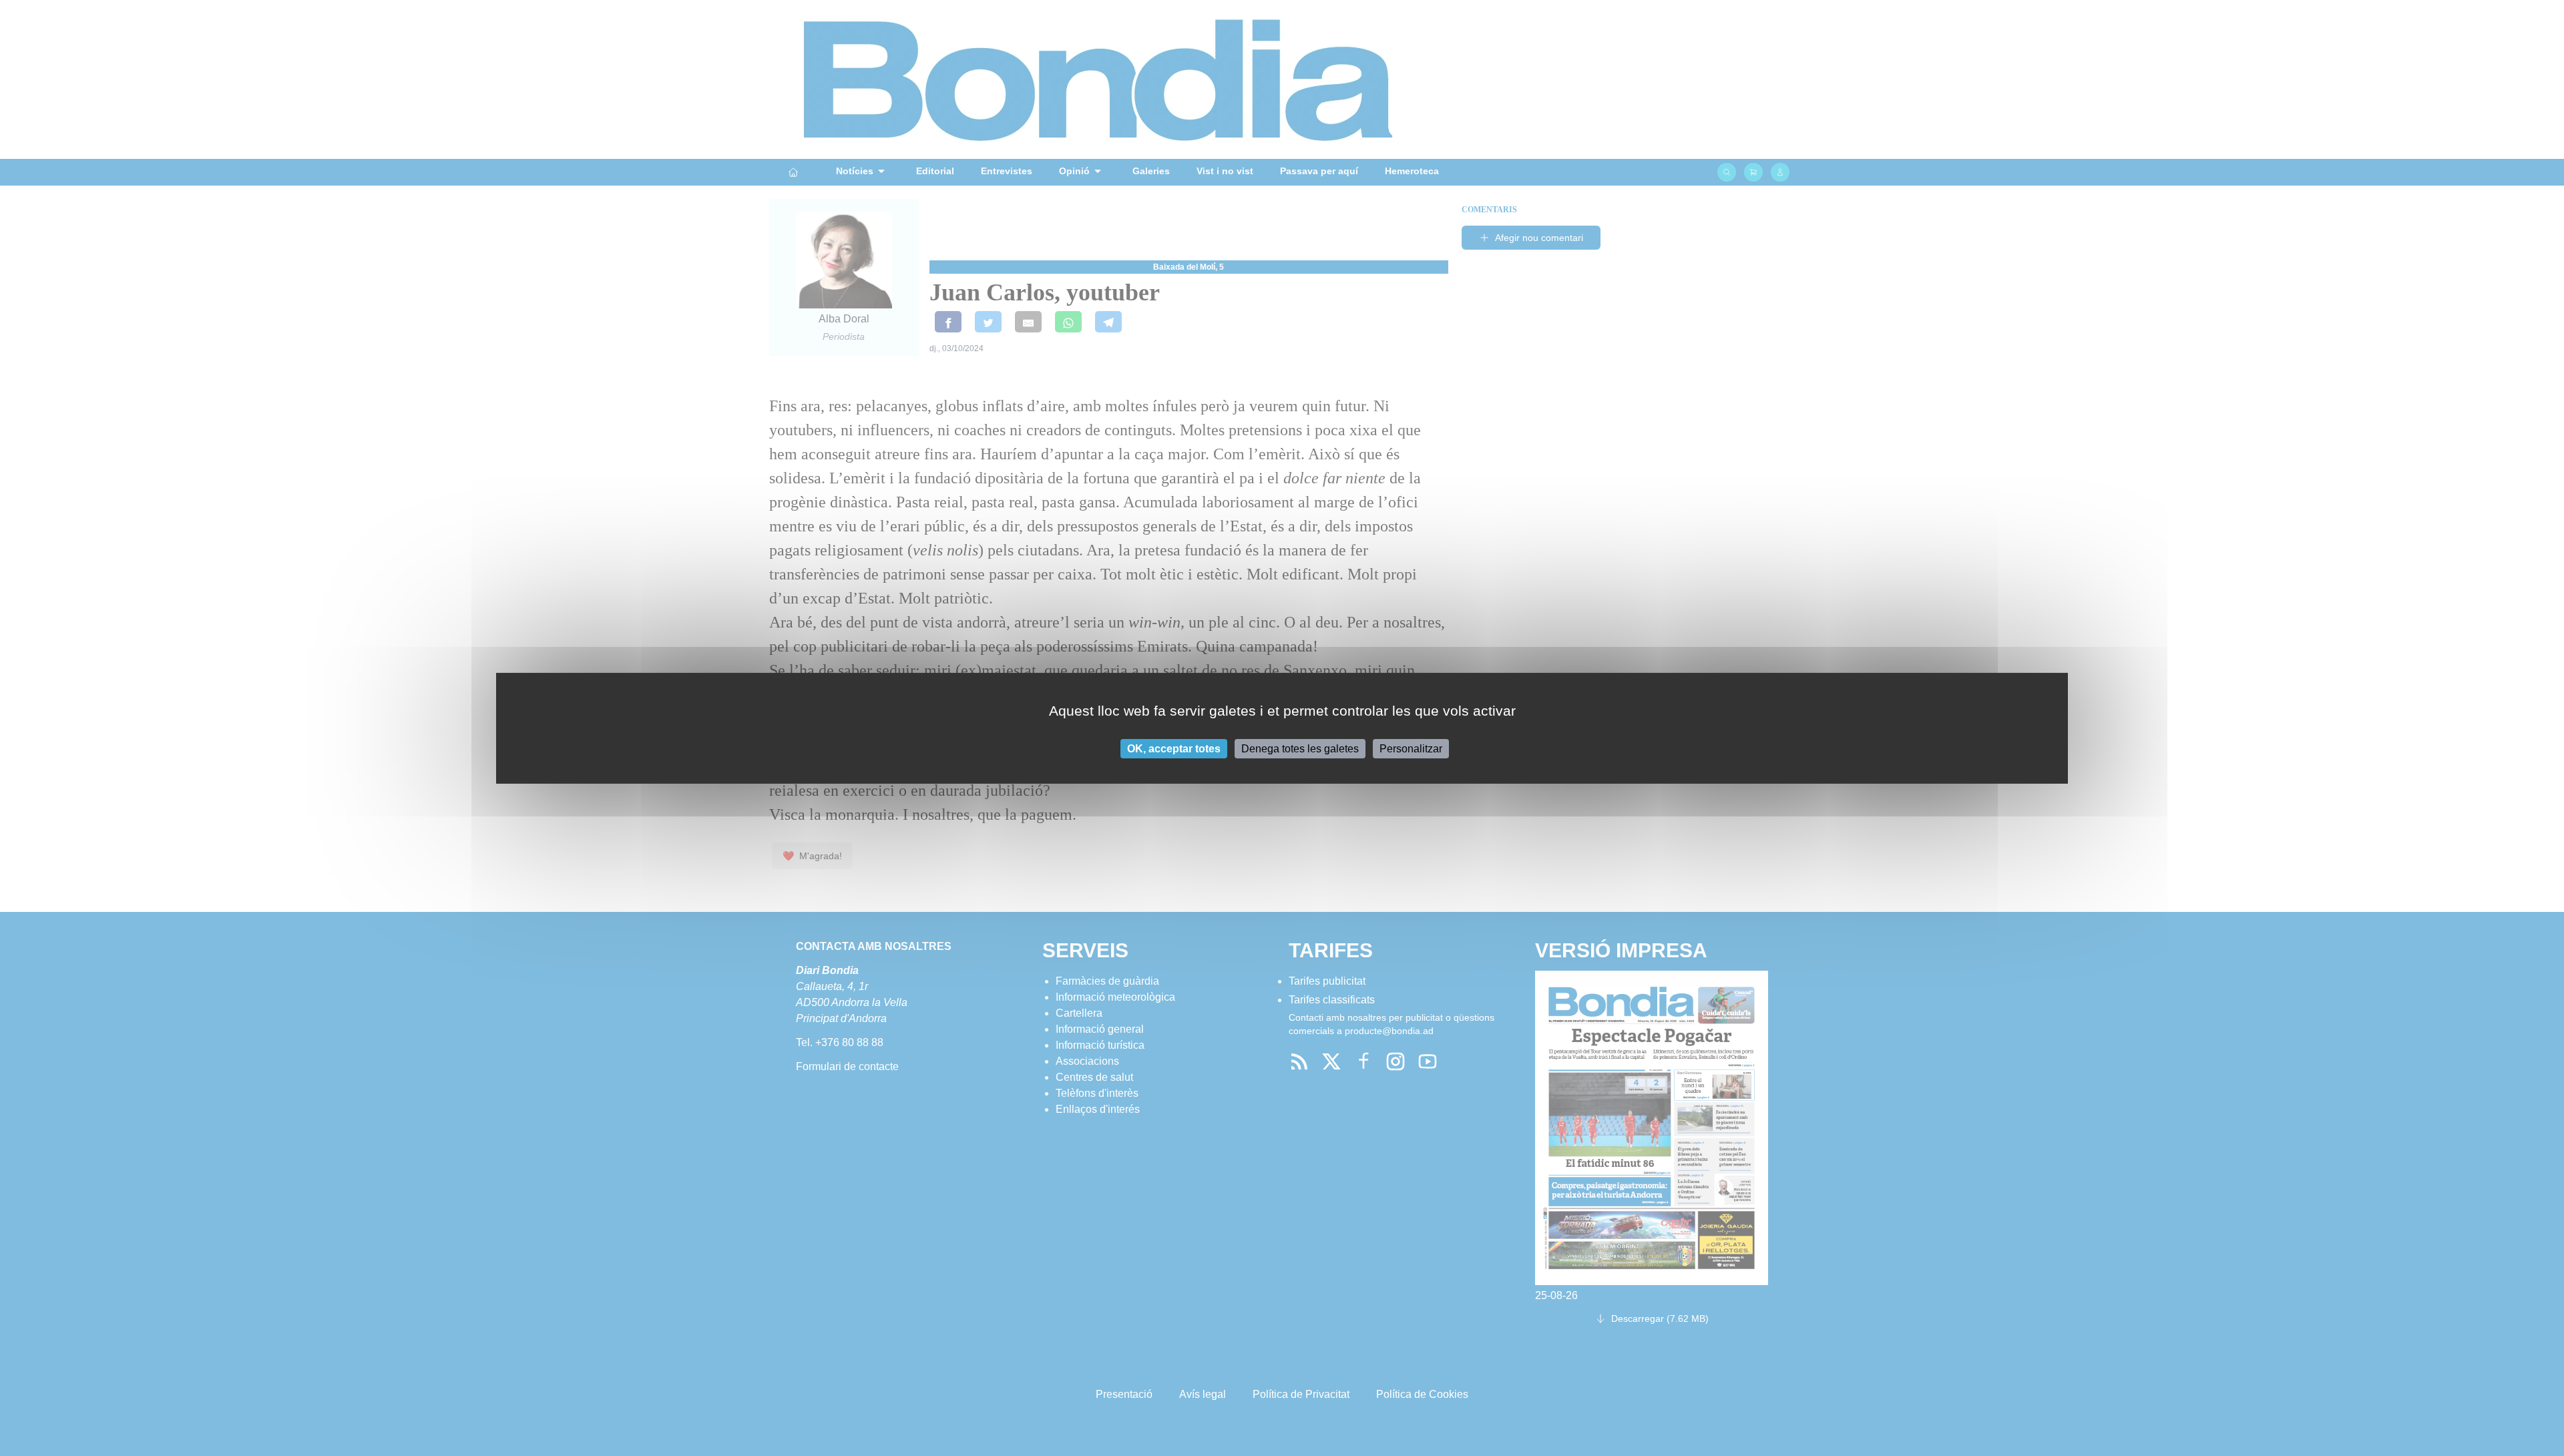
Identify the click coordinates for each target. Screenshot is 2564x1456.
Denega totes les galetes (1300, 748)
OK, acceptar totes (1174, 748)
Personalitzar (1411, 748)
